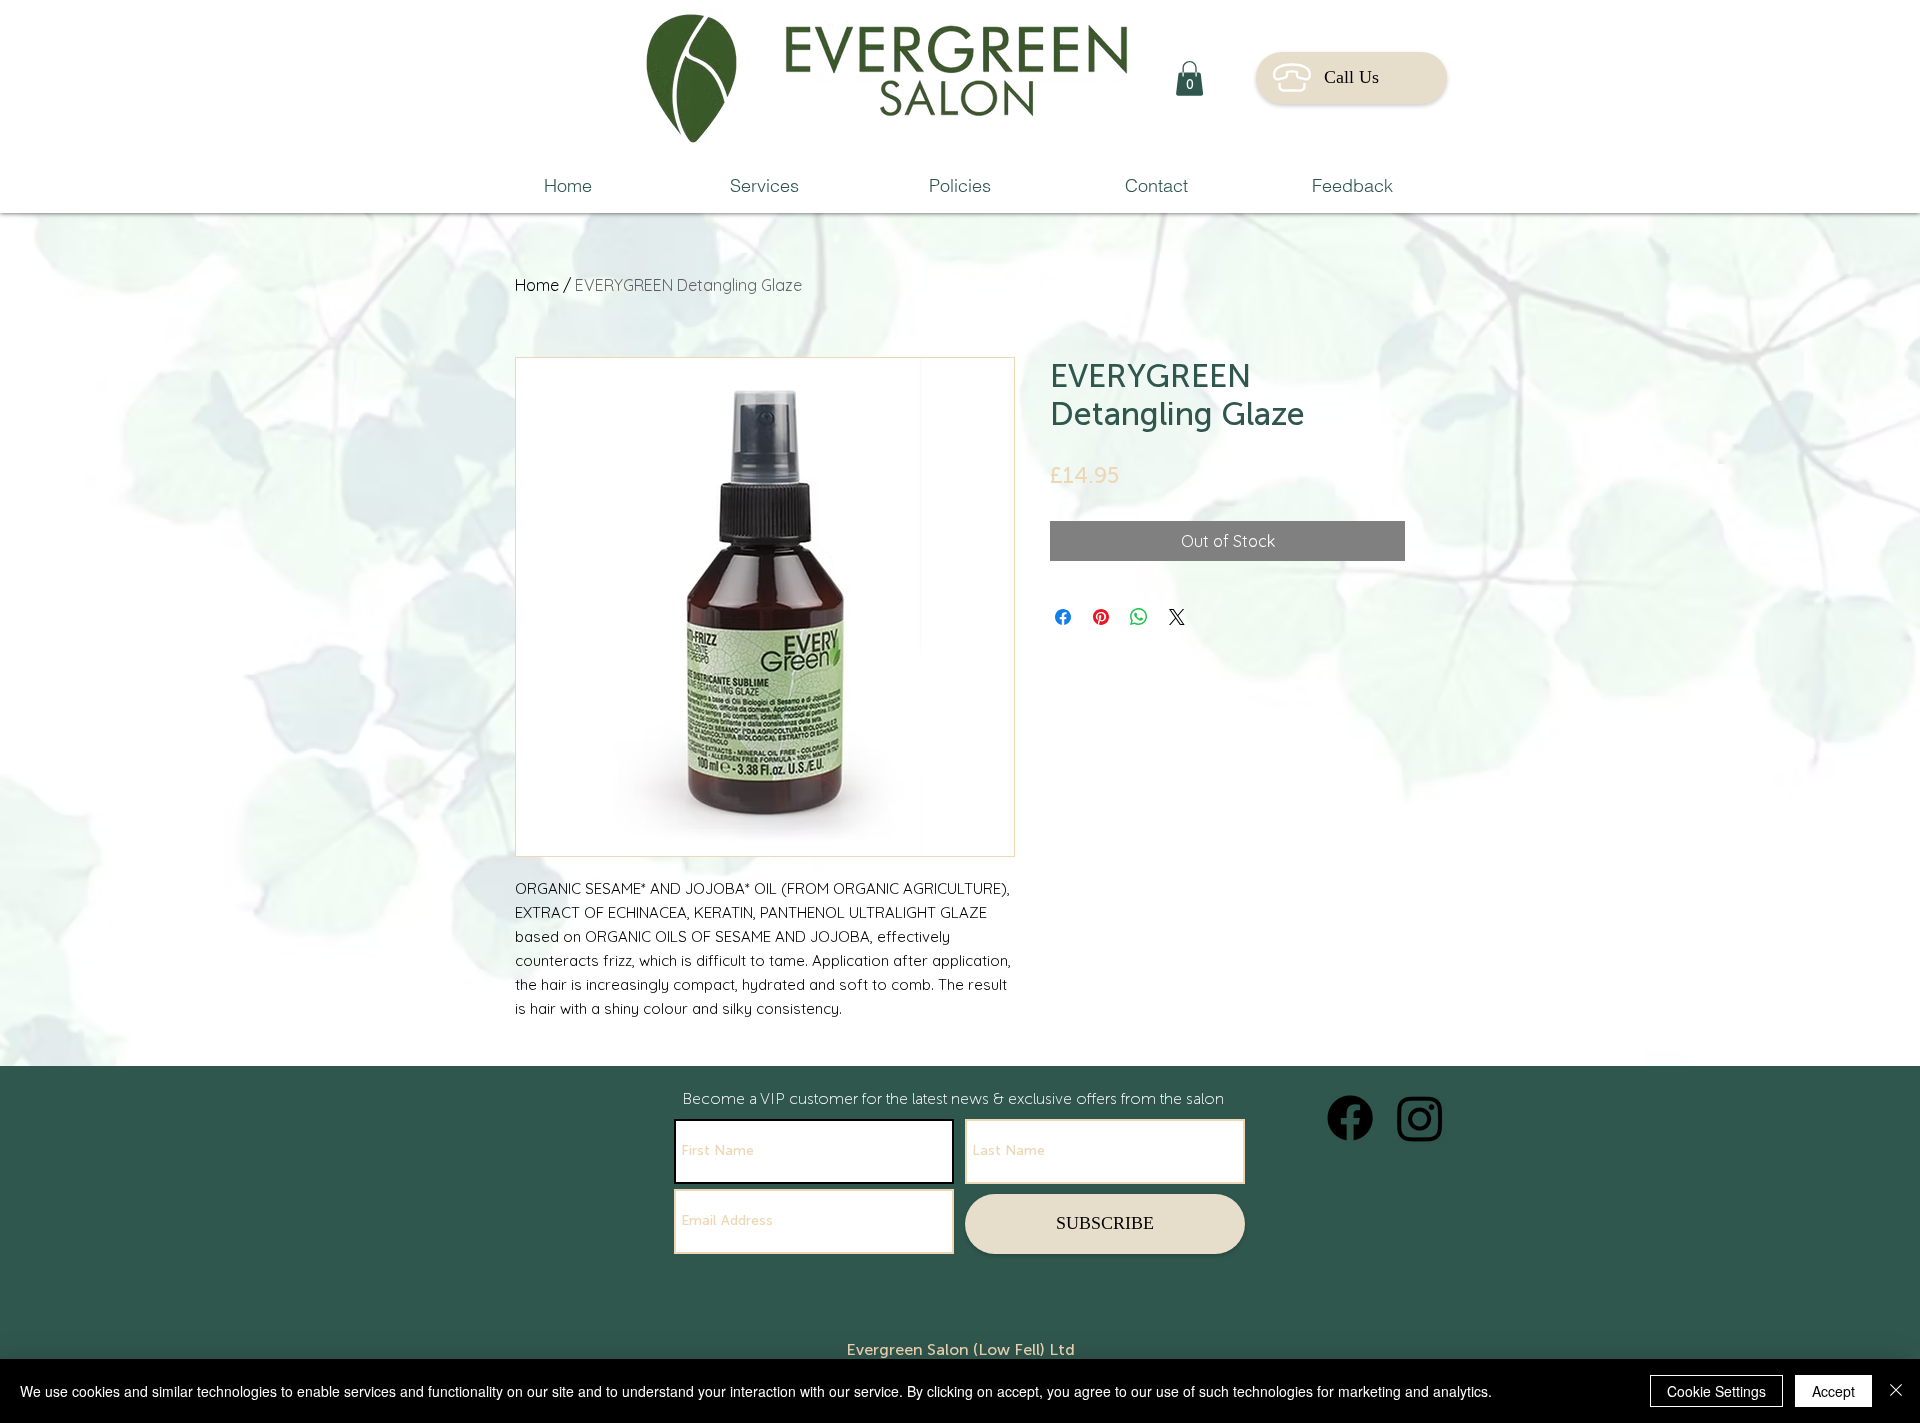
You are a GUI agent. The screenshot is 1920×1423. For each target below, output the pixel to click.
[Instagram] (1420, 1118)
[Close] (1896, 1391)
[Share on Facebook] (1063, 617)
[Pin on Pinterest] (1101, 617)
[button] (1189, 78)
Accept (1833, 1391)
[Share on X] (1177, 617)
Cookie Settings (1716, 1391)
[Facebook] (1350, 1118)
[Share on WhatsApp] (1139, 617)
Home (537, 285)
